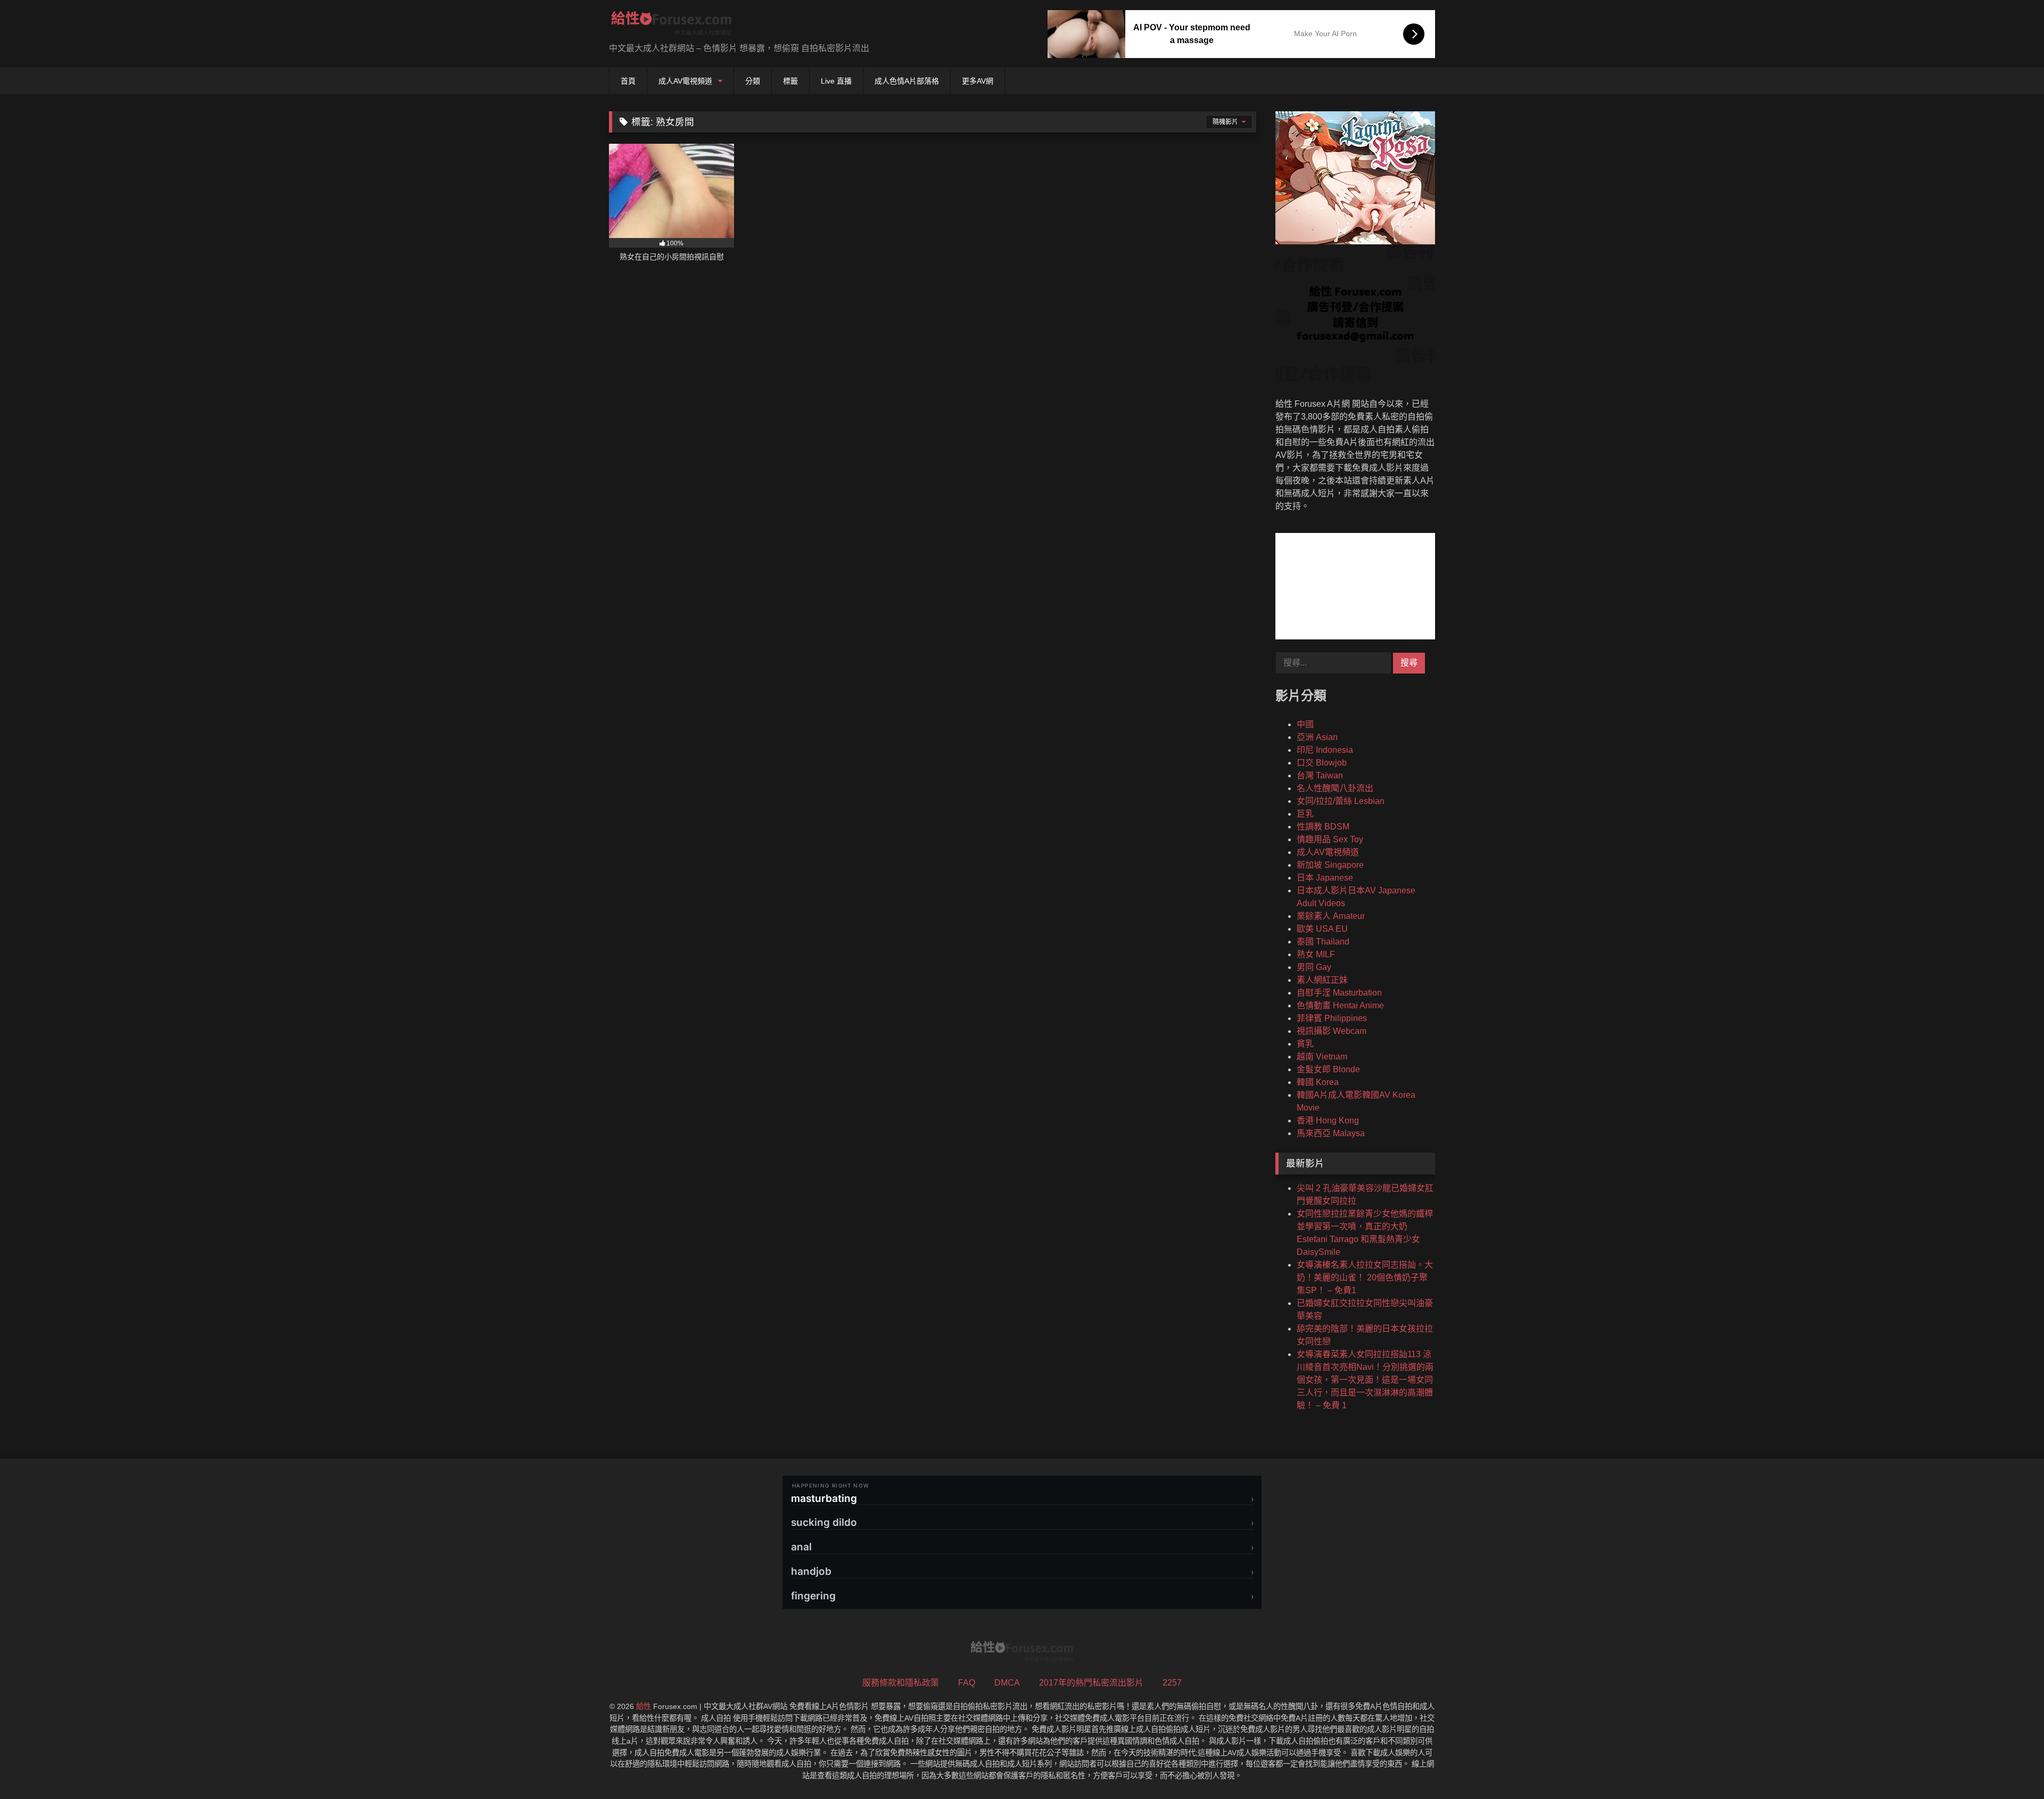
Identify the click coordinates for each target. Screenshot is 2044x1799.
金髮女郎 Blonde (1328, 1069)
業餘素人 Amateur (1331, 916)
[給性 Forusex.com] (671, 25)
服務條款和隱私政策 (901, 1683)
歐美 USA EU (1322, 929)
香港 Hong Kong (1328, 1120)
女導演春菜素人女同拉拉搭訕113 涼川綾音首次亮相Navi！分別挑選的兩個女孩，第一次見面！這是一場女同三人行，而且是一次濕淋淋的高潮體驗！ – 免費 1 (1365, 1380)
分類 (753, 81)
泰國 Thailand (1323, 942)
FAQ (967, 1683)
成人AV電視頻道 (685, 81)
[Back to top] (2011, 1767)
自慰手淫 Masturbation (1339, 993)
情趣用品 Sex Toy (1330, 839)
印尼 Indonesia (1325, 750)
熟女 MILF (1316, 954)
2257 (1172, 1683)
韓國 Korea (1318, 1082)
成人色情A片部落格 (907, 81)
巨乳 (1305, 814)
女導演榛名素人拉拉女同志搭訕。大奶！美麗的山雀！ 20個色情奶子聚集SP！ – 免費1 (1365, 1278)
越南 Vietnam (1322, 1057)
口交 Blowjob (1322, 763)
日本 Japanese (1325, 878)
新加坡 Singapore (1330, 865)
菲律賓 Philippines (1332, 1018)
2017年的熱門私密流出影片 (1091, 1683)
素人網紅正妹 (1322, 980)
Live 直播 (836, 81)
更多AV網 (978, 81)
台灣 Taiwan (1320, 775)
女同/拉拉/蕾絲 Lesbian (1341, 801)
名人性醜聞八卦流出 (1335, 788)
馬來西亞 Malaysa (1331, 1133)
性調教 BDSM (1323, 827)
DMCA (1007, 1683)
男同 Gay (1314, 967)
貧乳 (1305, 1044)
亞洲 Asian (1317, 737)
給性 (644, 1706)
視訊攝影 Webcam (1332, 1031)
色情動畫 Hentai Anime (1340, 1005)
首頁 (628, 81)
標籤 (790, 81)
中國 (1305, 724)
